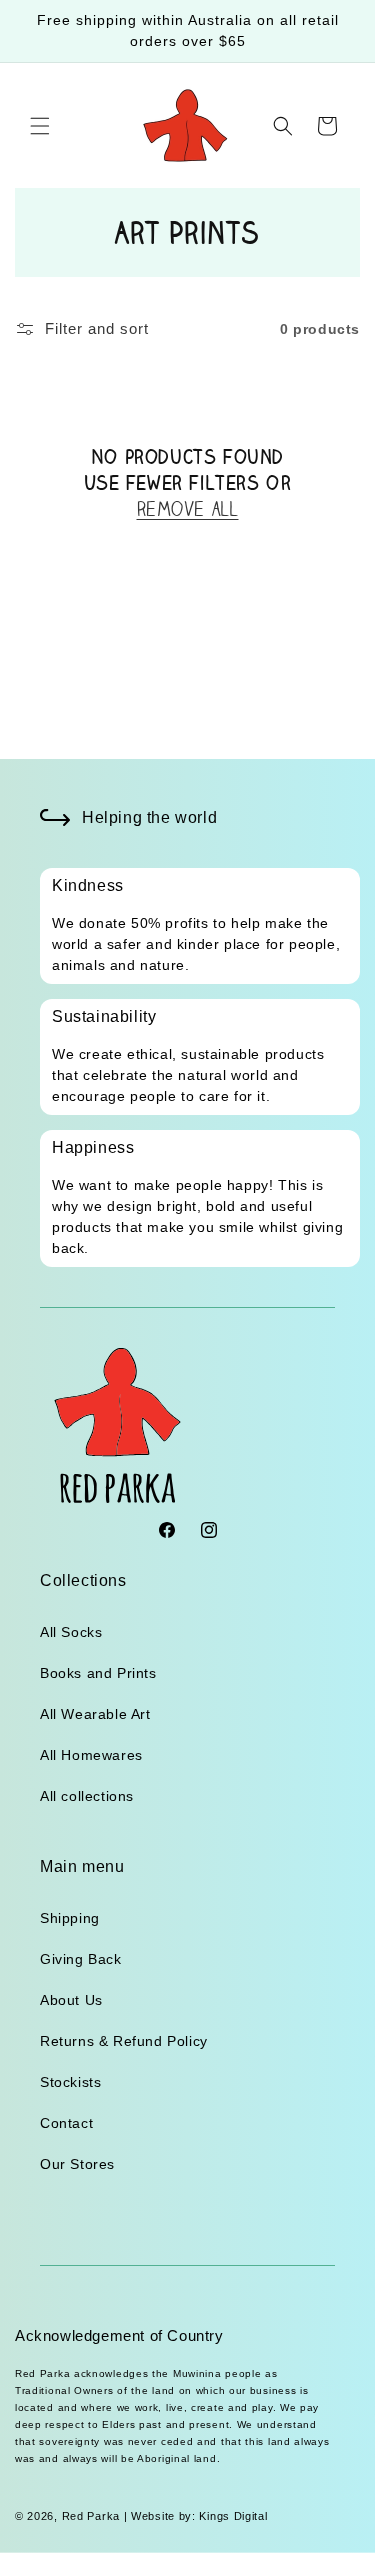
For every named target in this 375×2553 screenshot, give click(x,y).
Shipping (70, 1918)
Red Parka (91, 2516)
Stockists (70, 2082)
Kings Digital (232, 2516)
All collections (87, 1796)
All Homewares (91, 1755)
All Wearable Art (95, 1714)
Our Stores (77, 2164)
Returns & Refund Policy (124, 2041)
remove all (188, 509)
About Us (71, 2000)
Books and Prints (98, 1673)
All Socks (71, 1632)
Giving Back (81, 1959)
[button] (40, 126)
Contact (66, 2123)
